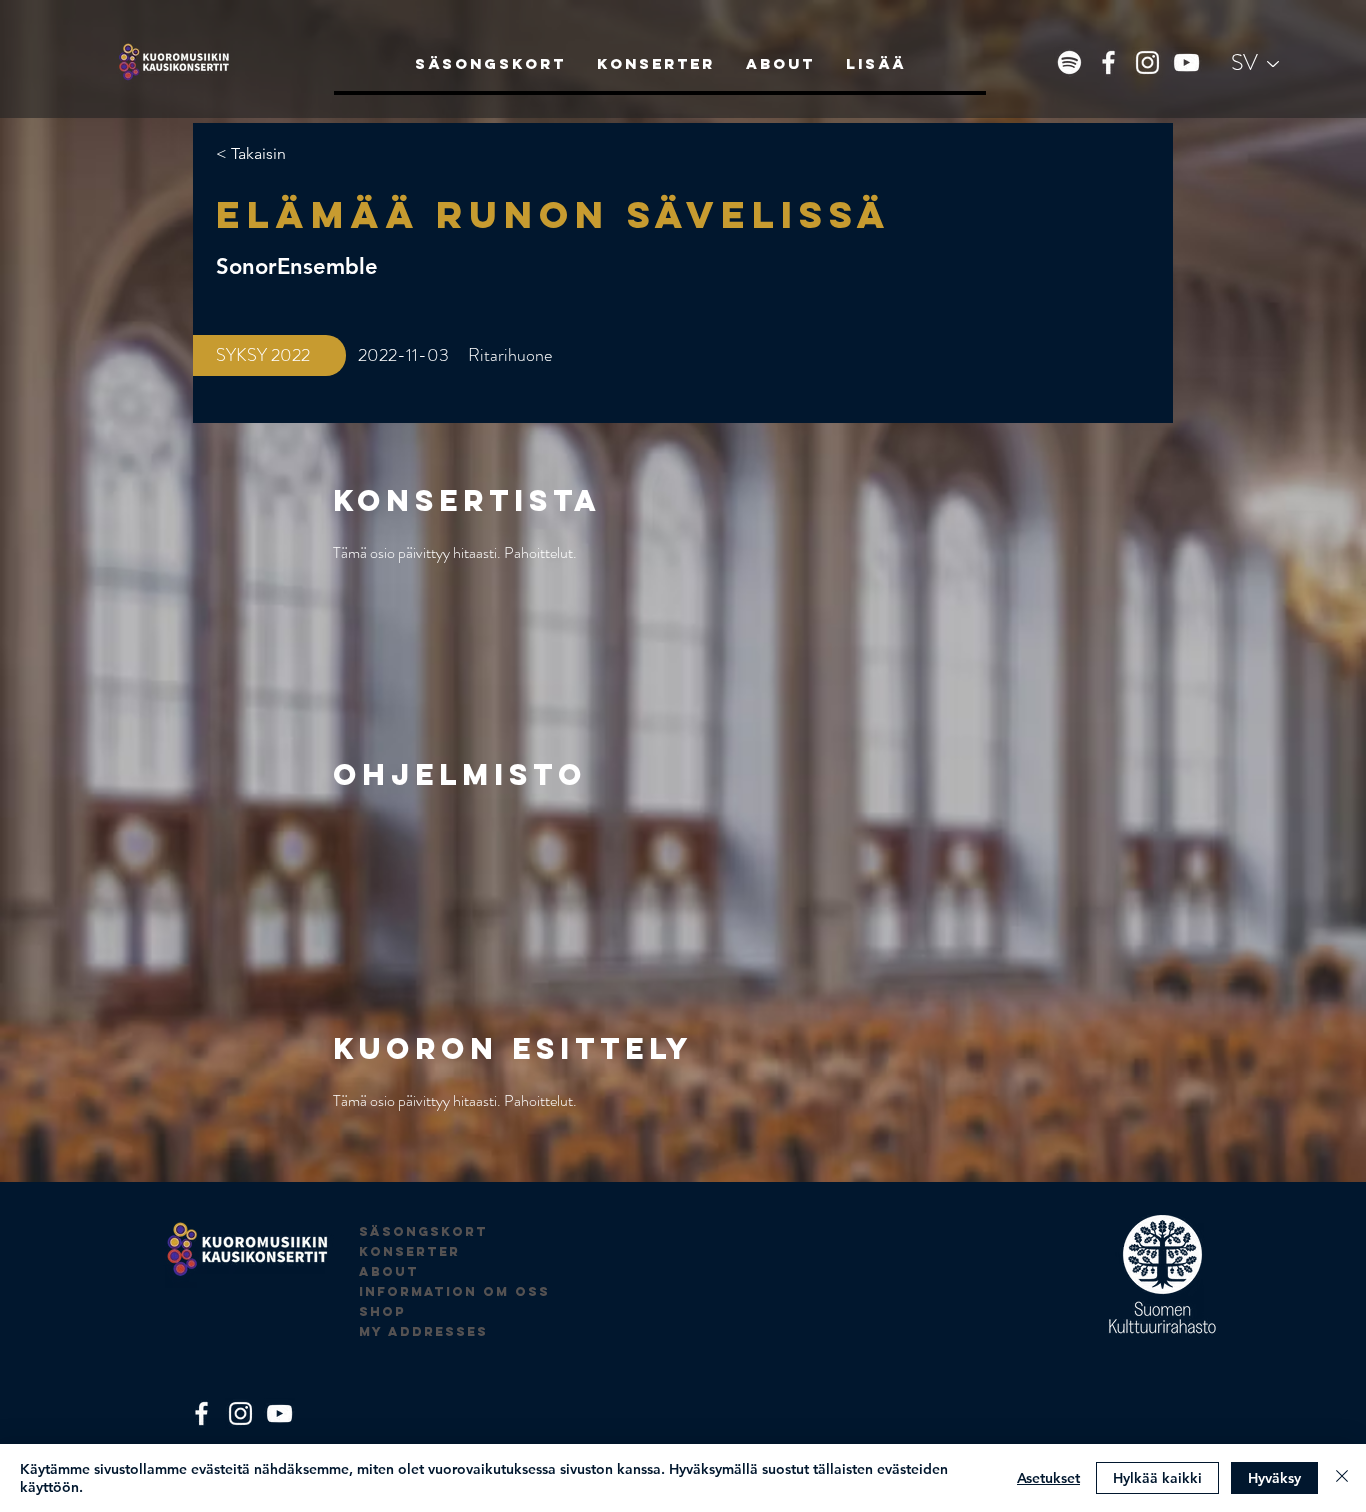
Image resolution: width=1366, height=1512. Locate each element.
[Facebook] (1108, 62)
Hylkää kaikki (1157, 1478)
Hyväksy (1274, 1478)
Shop (382, 1311)
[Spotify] (1069, 62)
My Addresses (423, 1331)
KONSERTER (409, 1251)
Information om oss (454, 1291)
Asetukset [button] (1048, 1478)
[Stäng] (1342, 1478)
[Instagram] (1147, 62)
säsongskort (423, 1231)
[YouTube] (1186, 62)
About (389, 1271)
